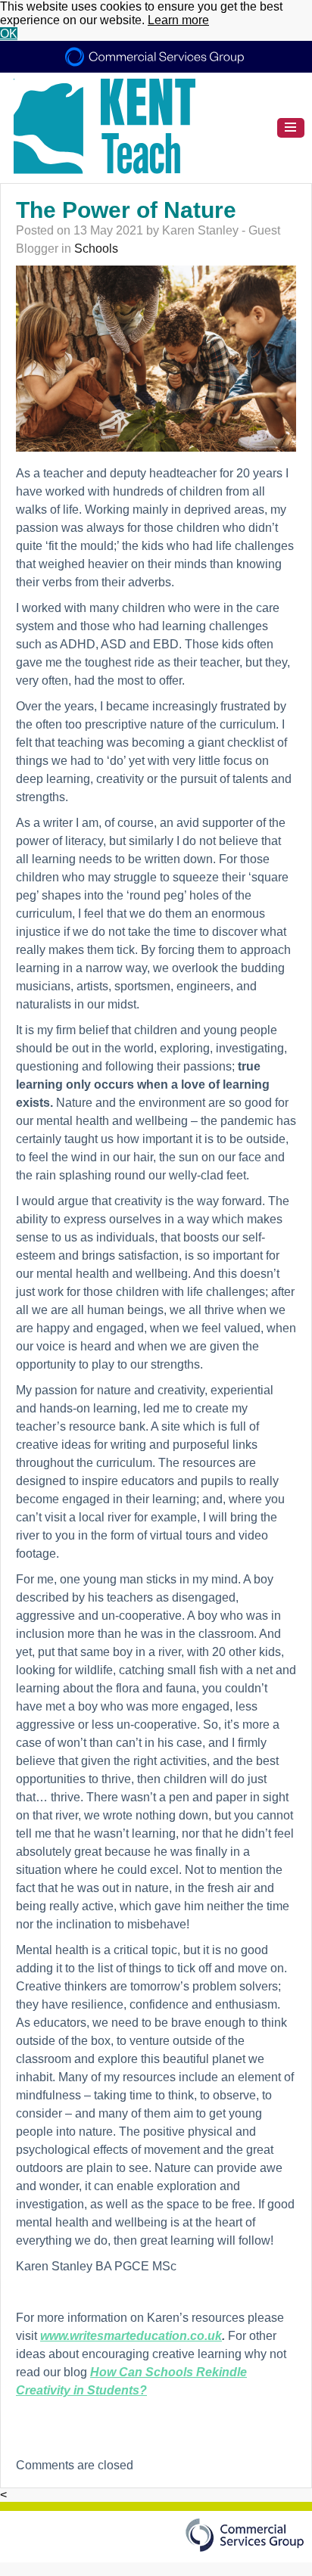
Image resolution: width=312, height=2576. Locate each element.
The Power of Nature (126, 210)
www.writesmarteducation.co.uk (131, 2336)
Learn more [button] (178, 20)
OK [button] (9, 34)
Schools (96, 249)
